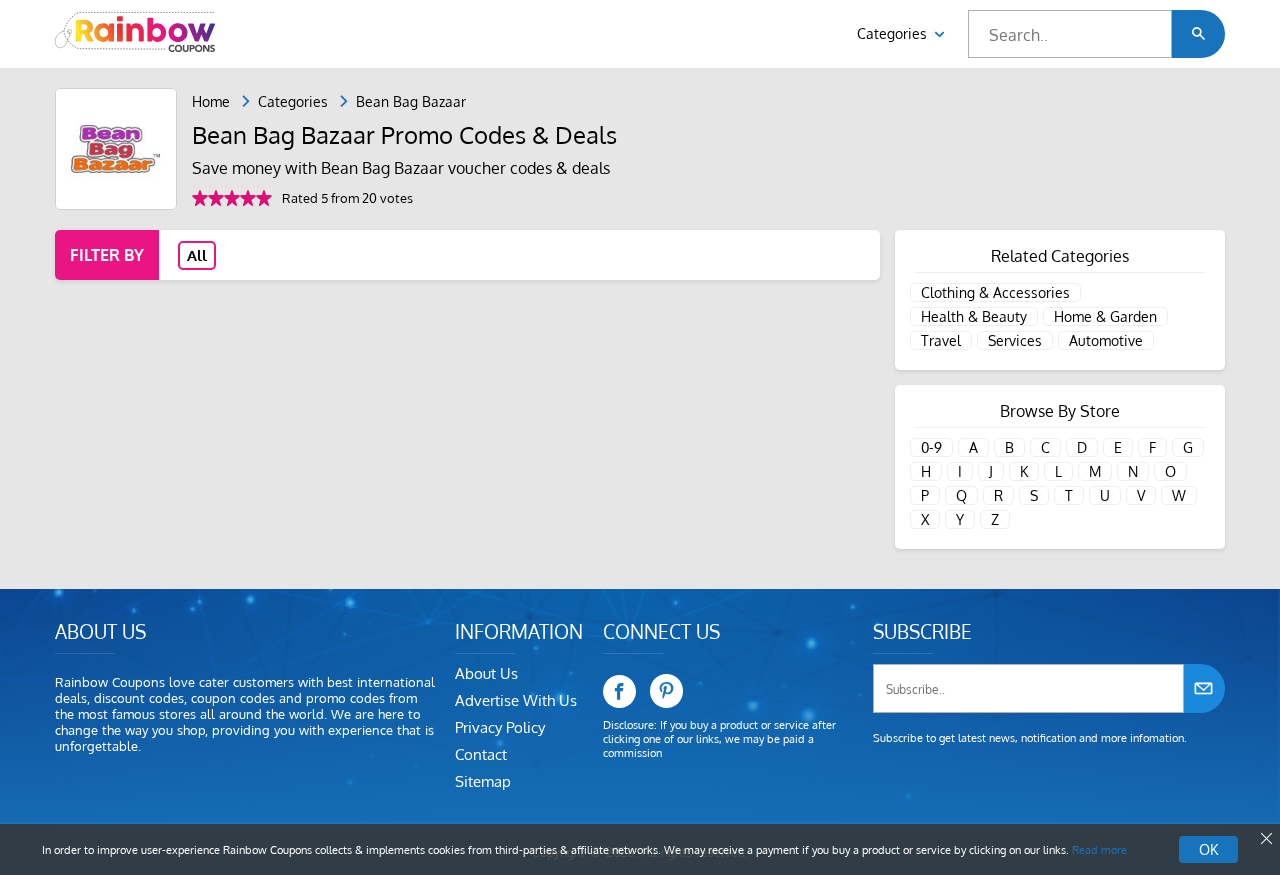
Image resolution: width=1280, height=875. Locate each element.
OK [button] (1208, 849)
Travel (941, 340)
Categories (894, 33)
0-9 (931, 447)
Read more (1099, 850)
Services (1015, 340)
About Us (486, 673)
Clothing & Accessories (995, 292)
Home (211, 101)
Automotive (1106, 340)
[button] (1198, 34)
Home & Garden (1105, 316)
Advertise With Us (516, 700)
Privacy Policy (500, 727)
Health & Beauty (974, 316)
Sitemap (483, 781)
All (197, 255)
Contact (481, 754)
